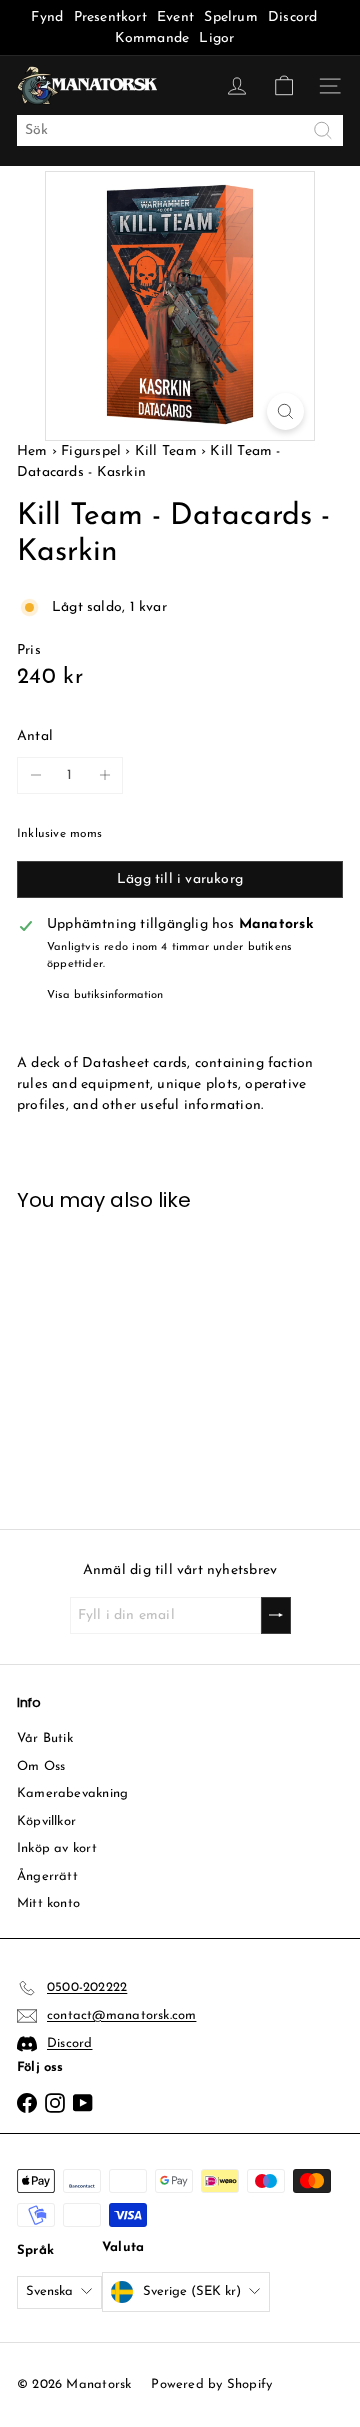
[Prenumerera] (276, 1615)
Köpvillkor (46, 1821)
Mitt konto (48, 1903)
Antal (35, 736)
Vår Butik (45, 1738)
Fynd (47, 17)
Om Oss (41, 1766)
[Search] (323, 130)
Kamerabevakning (72, 1793)
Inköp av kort (57, 1848)
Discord (292, 17)
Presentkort (110, 17)
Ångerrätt (47, 1876)
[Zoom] (285, 411)
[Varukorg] (284, 86)
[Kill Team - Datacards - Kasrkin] (90, 1358)
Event (177, 17)
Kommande (152, 38)
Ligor (216, 38)
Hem (34, 451)
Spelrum (230, 17)
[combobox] (180, 130)
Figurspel (91, 451)
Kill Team (166, 451)
